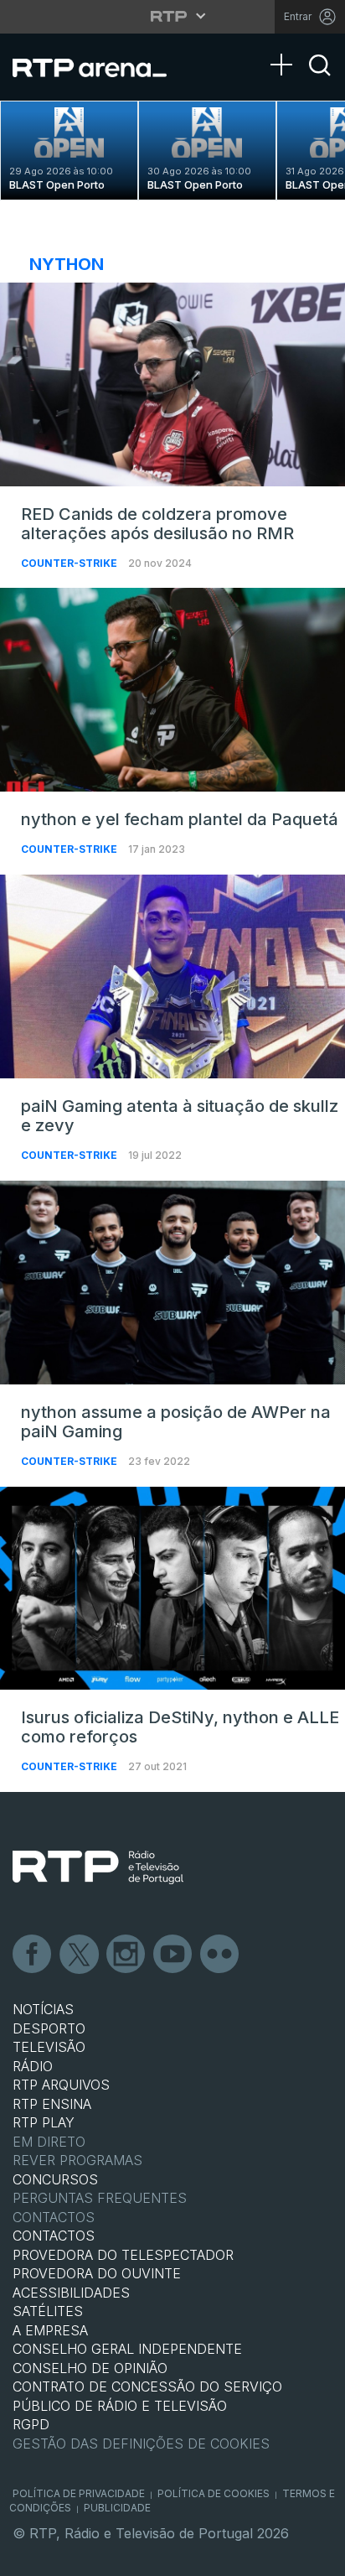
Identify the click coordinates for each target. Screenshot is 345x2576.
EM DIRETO (49, 2142)
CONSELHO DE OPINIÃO (90, 2368)
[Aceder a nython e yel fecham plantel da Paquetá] (172, 690)
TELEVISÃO (49, 2047)
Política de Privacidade (79, 2493)
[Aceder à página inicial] (100, 67)
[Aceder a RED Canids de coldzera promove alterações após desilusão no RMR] (172, 384)
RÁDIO (33, 2066)
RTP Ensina (52, 2104)
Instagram (126, 1955)
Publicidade (117, 2508)
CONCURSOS (55, 2179)
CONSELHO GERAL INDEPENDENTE (127, 2349)
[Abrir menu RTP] (173, 16)
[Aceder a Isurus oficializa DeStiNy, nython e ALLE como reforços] (172, 1589)
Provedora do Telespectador (123, 2255)
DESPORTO (49, 2028)
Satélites (48, 2311)
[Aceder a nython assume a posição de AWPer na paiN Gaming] (172, 1283)
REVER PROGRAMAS (77, 2160)
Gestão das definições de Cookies (141, 2444)
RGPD (31, 2424)
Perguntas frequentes (100, 2198)
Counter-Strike (70, 563)
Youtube (173, 1955)
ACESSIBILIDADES (71, 2293)
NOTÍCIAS (43, 2009)
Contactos (54, 2217)
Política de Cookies (214, 2493)
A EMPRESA (50, 2330)
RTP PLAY (44, 2122)
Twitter (80, 1955)
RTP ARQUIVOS (61, 2085)
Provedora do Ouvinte (97, 2273)
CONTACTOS (54, 2236)
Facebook (33, 1955)
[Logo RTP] (98, 1867)
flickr (220, 1955)
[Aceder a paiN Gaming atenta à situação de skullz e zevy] (172, 976)
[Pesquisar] (320, 80)
